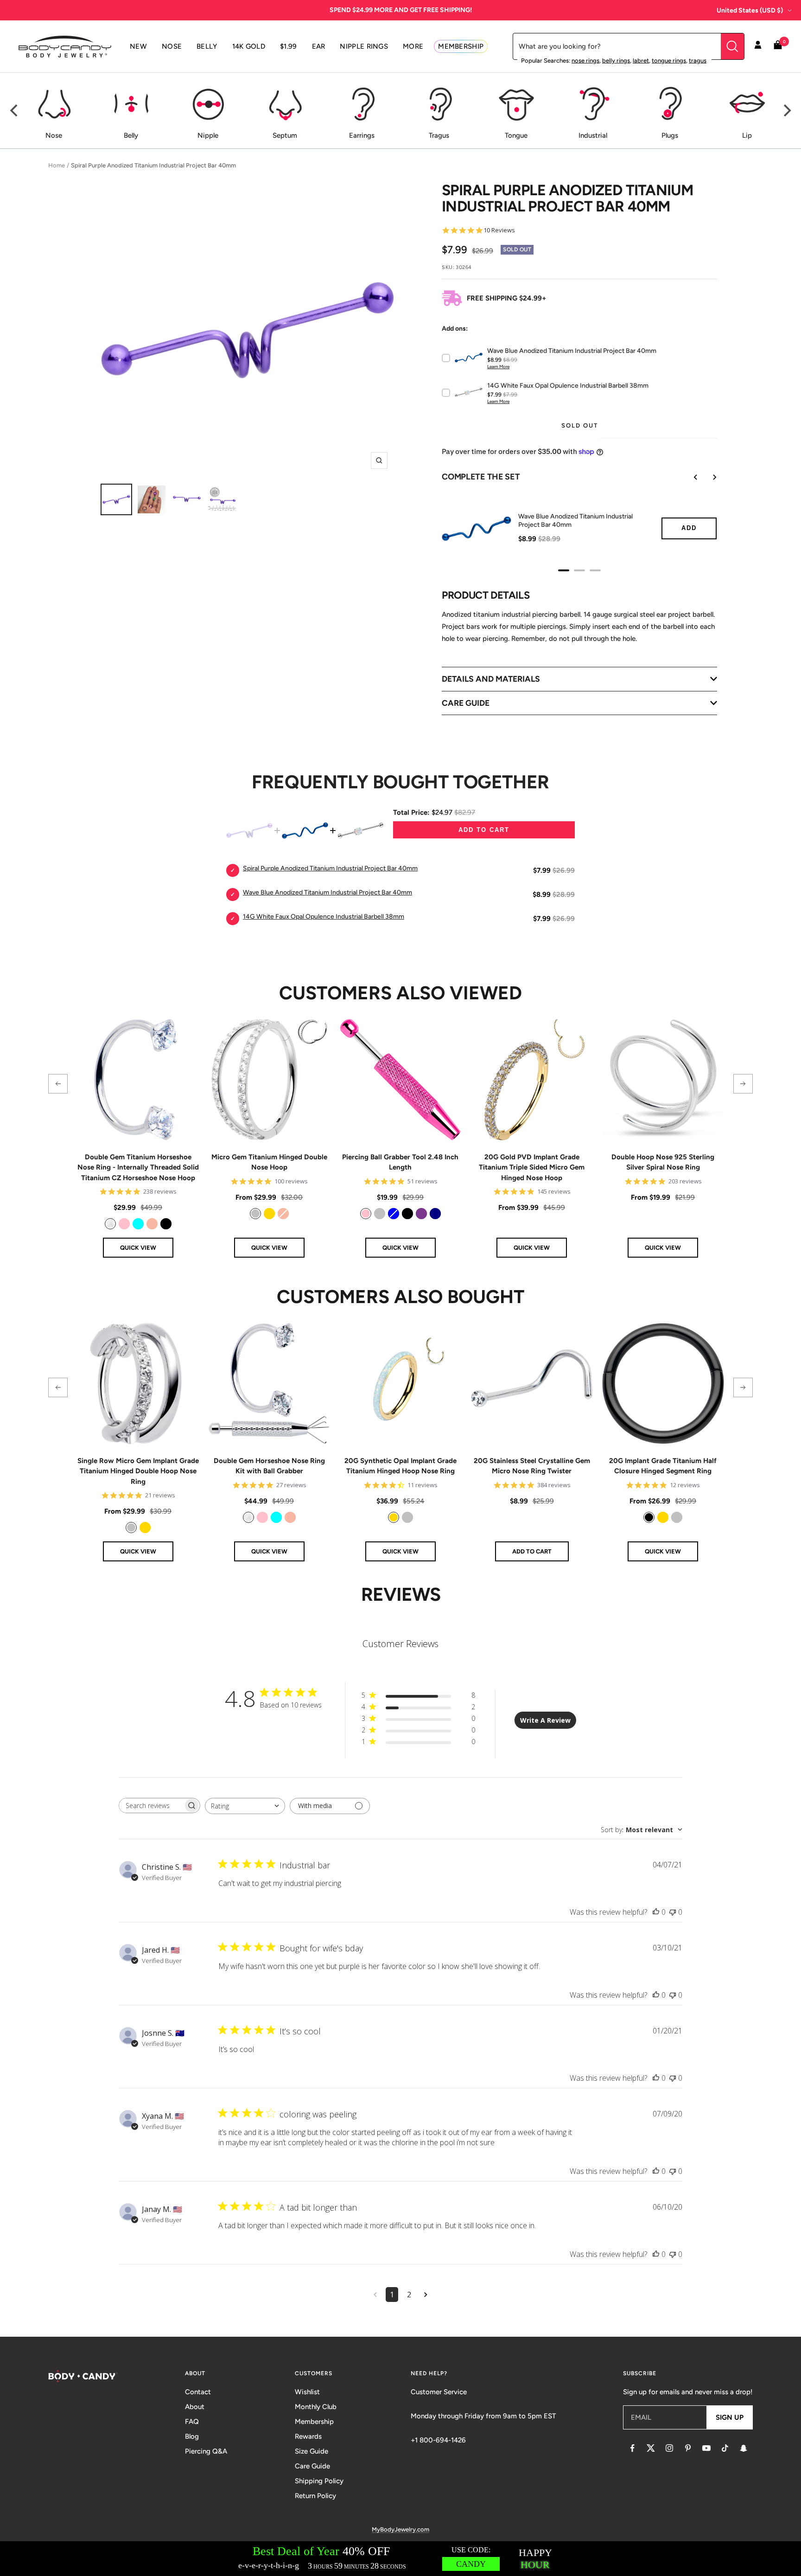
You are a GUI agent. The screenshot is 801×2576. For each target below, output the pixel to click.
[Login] (758, 46)
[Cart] (778, 47)
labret (641, 61)
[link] (110, 1224)
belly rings (616, 61)
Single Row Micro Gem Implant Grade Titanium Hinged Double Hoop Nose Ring (138, 1471)
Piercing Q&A (206, 2451)
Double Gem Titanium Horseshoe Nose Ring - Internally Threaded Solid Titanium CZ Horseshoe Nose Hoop (138, 1167)
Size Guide (311, 2451)
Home (57, 165)
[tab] (564, 570)
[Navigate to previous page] (375, 2295)
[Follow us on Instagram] (669, 2448)
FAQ (192, 2422)
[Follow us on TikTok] (725, 2448)
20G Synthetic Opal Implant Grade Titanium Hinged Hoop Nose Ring (400, 1466)
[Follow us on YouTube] (706, 2448)
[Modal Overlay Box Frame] (400, 2559)
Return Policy (315, 2496)
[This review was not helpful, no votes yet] (673, 1912)
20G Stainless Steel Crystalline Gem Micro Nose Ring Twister (532, 1466)
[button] (58, 1084)
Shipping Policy (319, 2481)
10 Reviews (499, 230)
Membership (314, 2422)
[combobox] (245, 1806)
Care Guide (312, 2466)
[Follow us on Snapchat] (744, 2448)
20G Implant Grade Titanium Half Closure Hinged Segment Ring (663, 1466)
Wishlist (307, 2392)
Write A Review (545, 1720)
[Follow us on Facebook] (632, 2448)
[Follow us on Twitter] (651, 2448)
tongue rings (669, 61)
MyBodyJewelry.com (400, 2529)
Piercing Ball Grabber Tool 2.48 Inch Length (400, 1162)
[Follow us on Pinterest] (688, 2448)
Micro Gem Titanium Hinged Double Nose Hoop (269, 1162)
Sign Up (730, 2417)
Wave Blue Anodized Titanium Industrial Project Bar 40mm (575, 521)
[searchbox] (151, 1806)
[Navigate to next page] (426, 2295)
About (195, 2407)
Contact (198, 2392)
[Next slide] (708, 477)
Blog (192, 2436)
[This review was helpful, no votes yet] (656, 1912)
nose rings (585, 61)
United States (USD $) (750, 10)
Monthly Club (316, 2407)
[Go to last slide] (689, 477)
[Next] (786, 110)
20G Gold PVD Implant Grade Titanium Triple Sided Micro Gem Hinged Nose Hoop (532, 1167)
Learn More (498, 367)
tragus (698, 61)
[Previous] (15, 110)
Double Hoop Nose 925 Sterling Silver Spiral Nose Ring (663, 1162)
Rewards (308, 2436)
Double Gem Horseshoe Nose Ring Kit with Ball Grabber (269, 1466)
